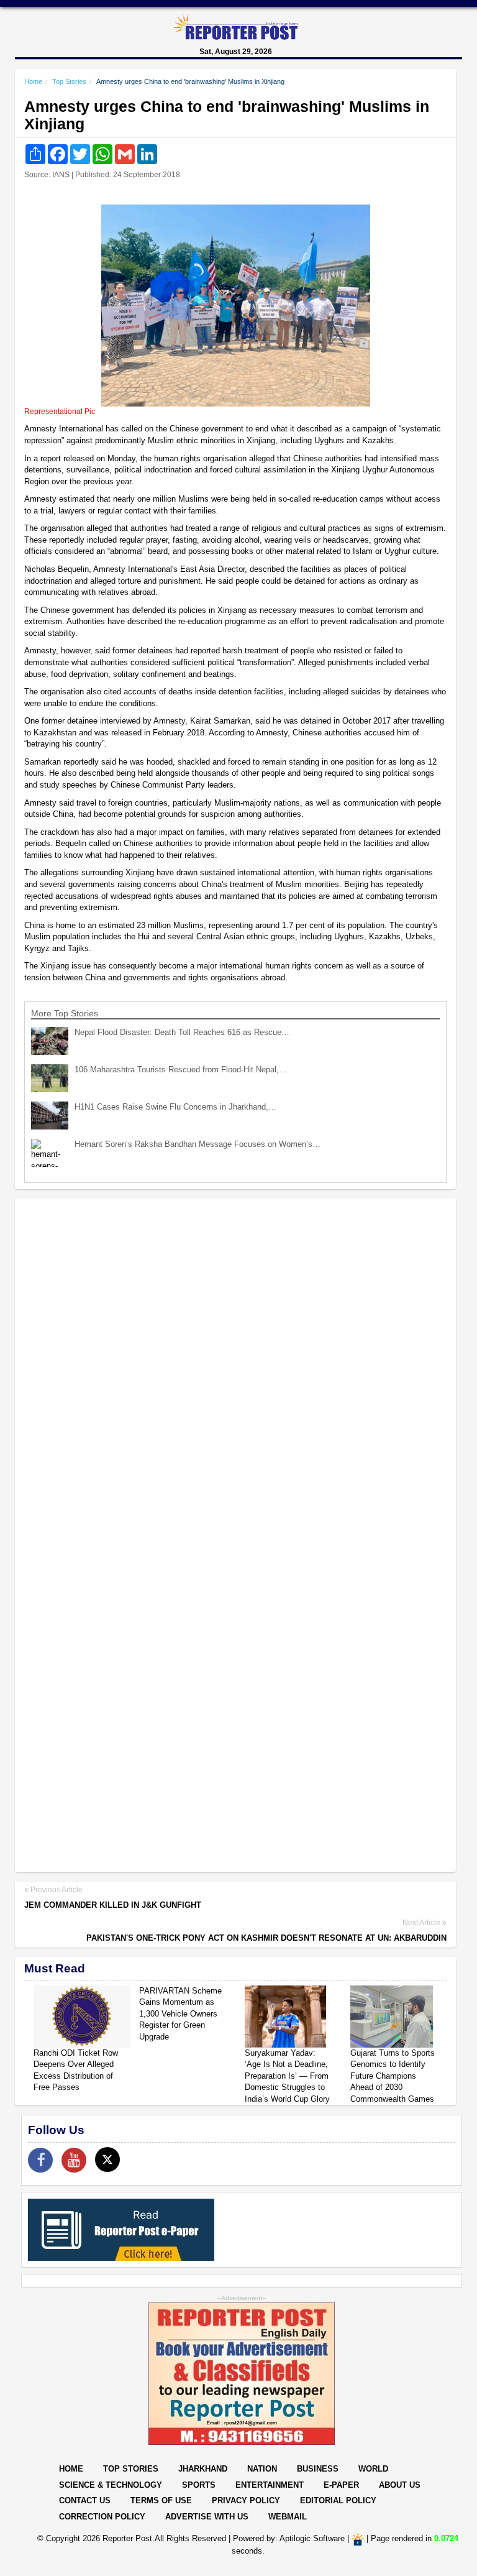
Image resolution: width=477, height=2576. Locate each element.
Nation (262, 2469)
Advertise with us (207, 2517)
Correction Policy (102, 2517)
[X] (107, 2160)
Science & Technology (111, 2485)
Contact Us (85, 2500)
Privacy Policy (246, 2500)
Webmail (288, 2517)
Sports (199, 2485)
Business (318, 2469)
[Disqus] (235, 1369)
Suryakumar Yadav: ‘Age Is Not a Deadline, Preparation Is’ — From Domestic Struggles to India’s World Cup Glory (287, 2076)
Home (33, 81)
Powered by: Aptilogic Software (289, 2539)
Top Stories (69, 81)
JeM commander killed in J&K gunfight (113, 1905)
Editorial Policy (338, 2500)
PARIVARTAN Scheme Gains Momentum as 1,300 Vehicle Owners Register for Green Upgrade (180, 2014)
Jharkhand (203, 2469)
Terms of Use (161, 2500)
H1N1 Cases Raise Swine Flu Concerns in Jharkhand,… (175, 1107)
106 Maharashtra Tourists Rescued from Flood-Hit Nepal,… (181, 1069)
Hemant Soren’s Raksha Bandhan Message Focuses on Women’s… (198, 1144)
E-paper (341, 2485)
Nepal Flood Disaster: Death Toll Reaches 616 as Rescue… (182, 1032)
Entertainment (270, 2485)
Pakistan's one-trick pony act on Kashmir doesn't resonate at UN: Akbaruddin (266, 1938)
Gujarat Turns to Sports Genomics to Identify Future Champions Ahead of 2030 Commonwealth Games (393, 2076)
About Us (400, 2485)
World (373, 2469)
